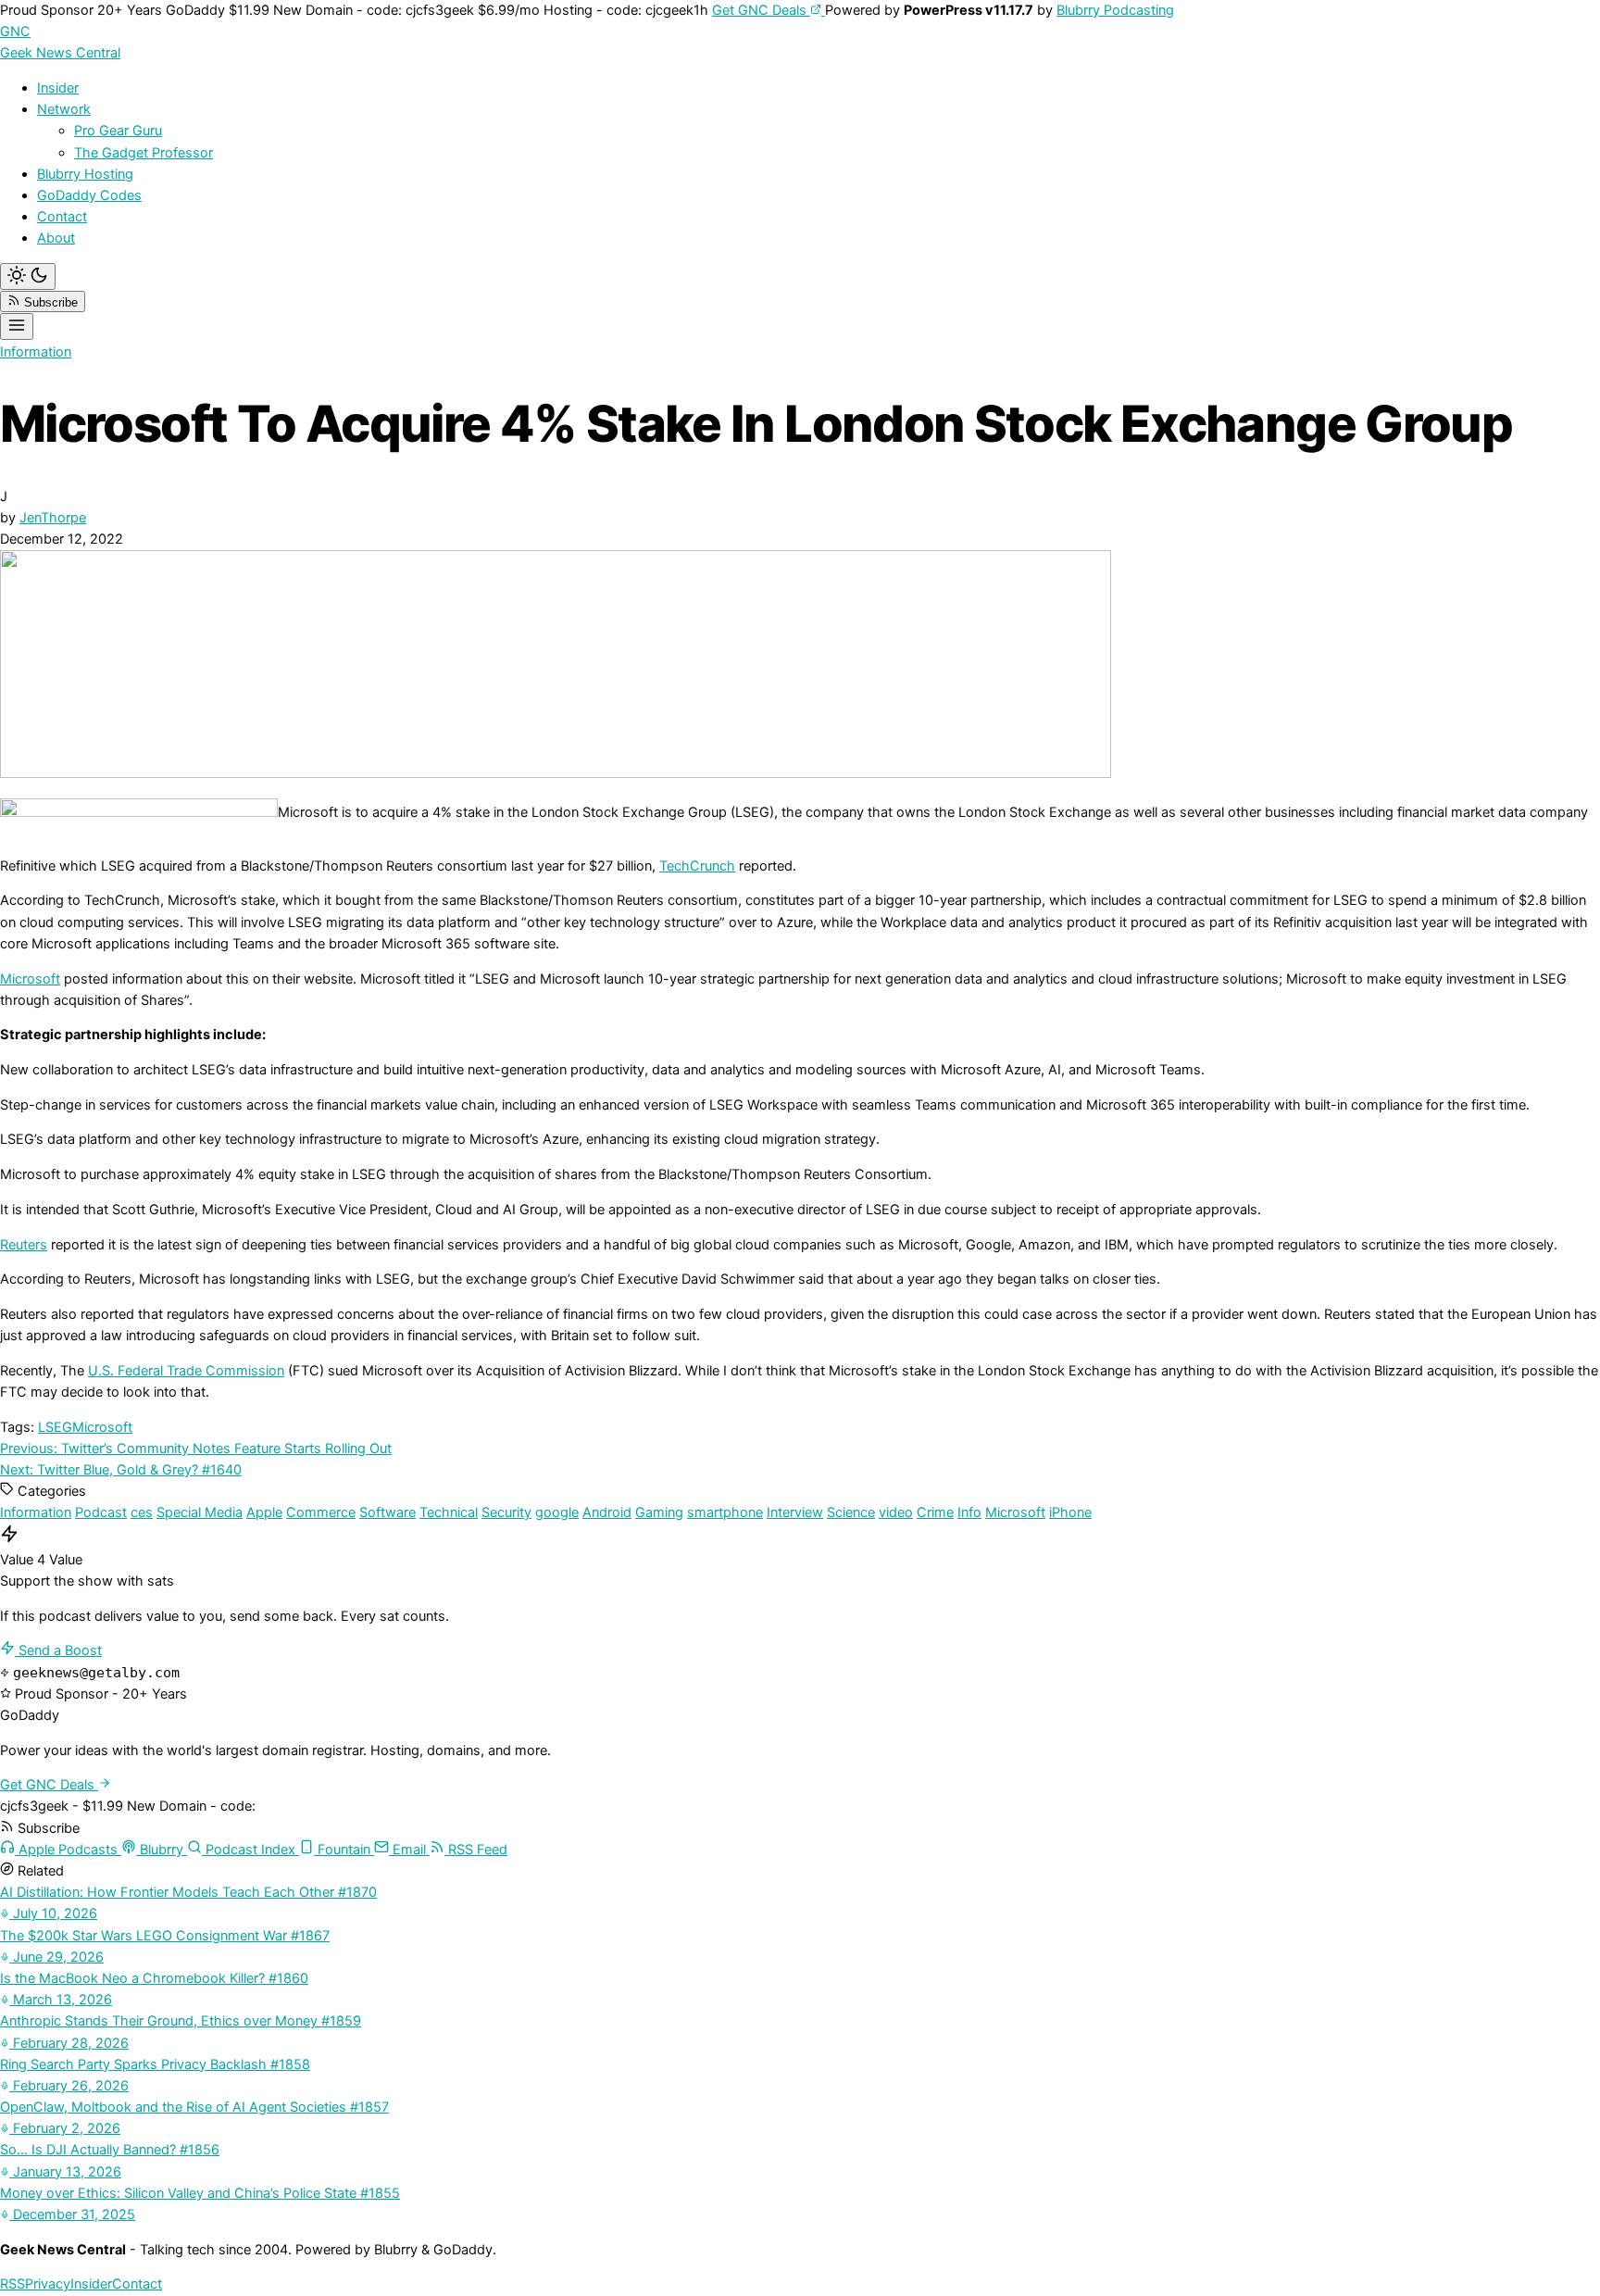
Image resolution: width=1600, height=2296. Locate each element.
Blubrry (162, 1850)
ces (142, 1512)
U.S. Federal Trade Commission (186, 1371)
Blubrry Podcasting (1115, 10)
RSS (12, 2284)
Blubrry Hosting (85, 174)
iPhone (1070, 1512)
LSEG (55, 1427)
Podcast (101, 1512)
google (557, 1512)
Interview (795, 1512)
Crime (935, 1512)
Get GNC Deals (761, 10)
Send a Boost (58, 1650)
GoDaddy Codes (89, 195)
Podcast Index (250, 1850)
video (896, 1512)
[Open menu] (17, 326)
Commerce (321, 1512)
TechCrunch (697, 866)
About (56, 238)
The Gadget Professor (144, 153)
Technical (449, 1512)
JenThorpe (53, 518)
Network (64, 109)
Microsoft (30, 979)
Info (969, 1512)
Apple (264, 1512)
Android (607, 1512)
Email (409, 1850)
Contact (62, 217)
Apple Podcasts (68, 1850)
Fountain (344, 1850)
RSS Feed (476, 1850)
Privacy (48, 2284)
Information (36, 352)
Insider (58, 88)
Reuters (24, 1245)
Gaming (659, 1512)
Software (387, 1512)
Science (851, 1512)
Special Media (200, 1512)
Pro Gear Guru (118, 131)
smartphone (725, 1512)
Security (506, 1512)
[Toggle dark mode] (28, 276)
